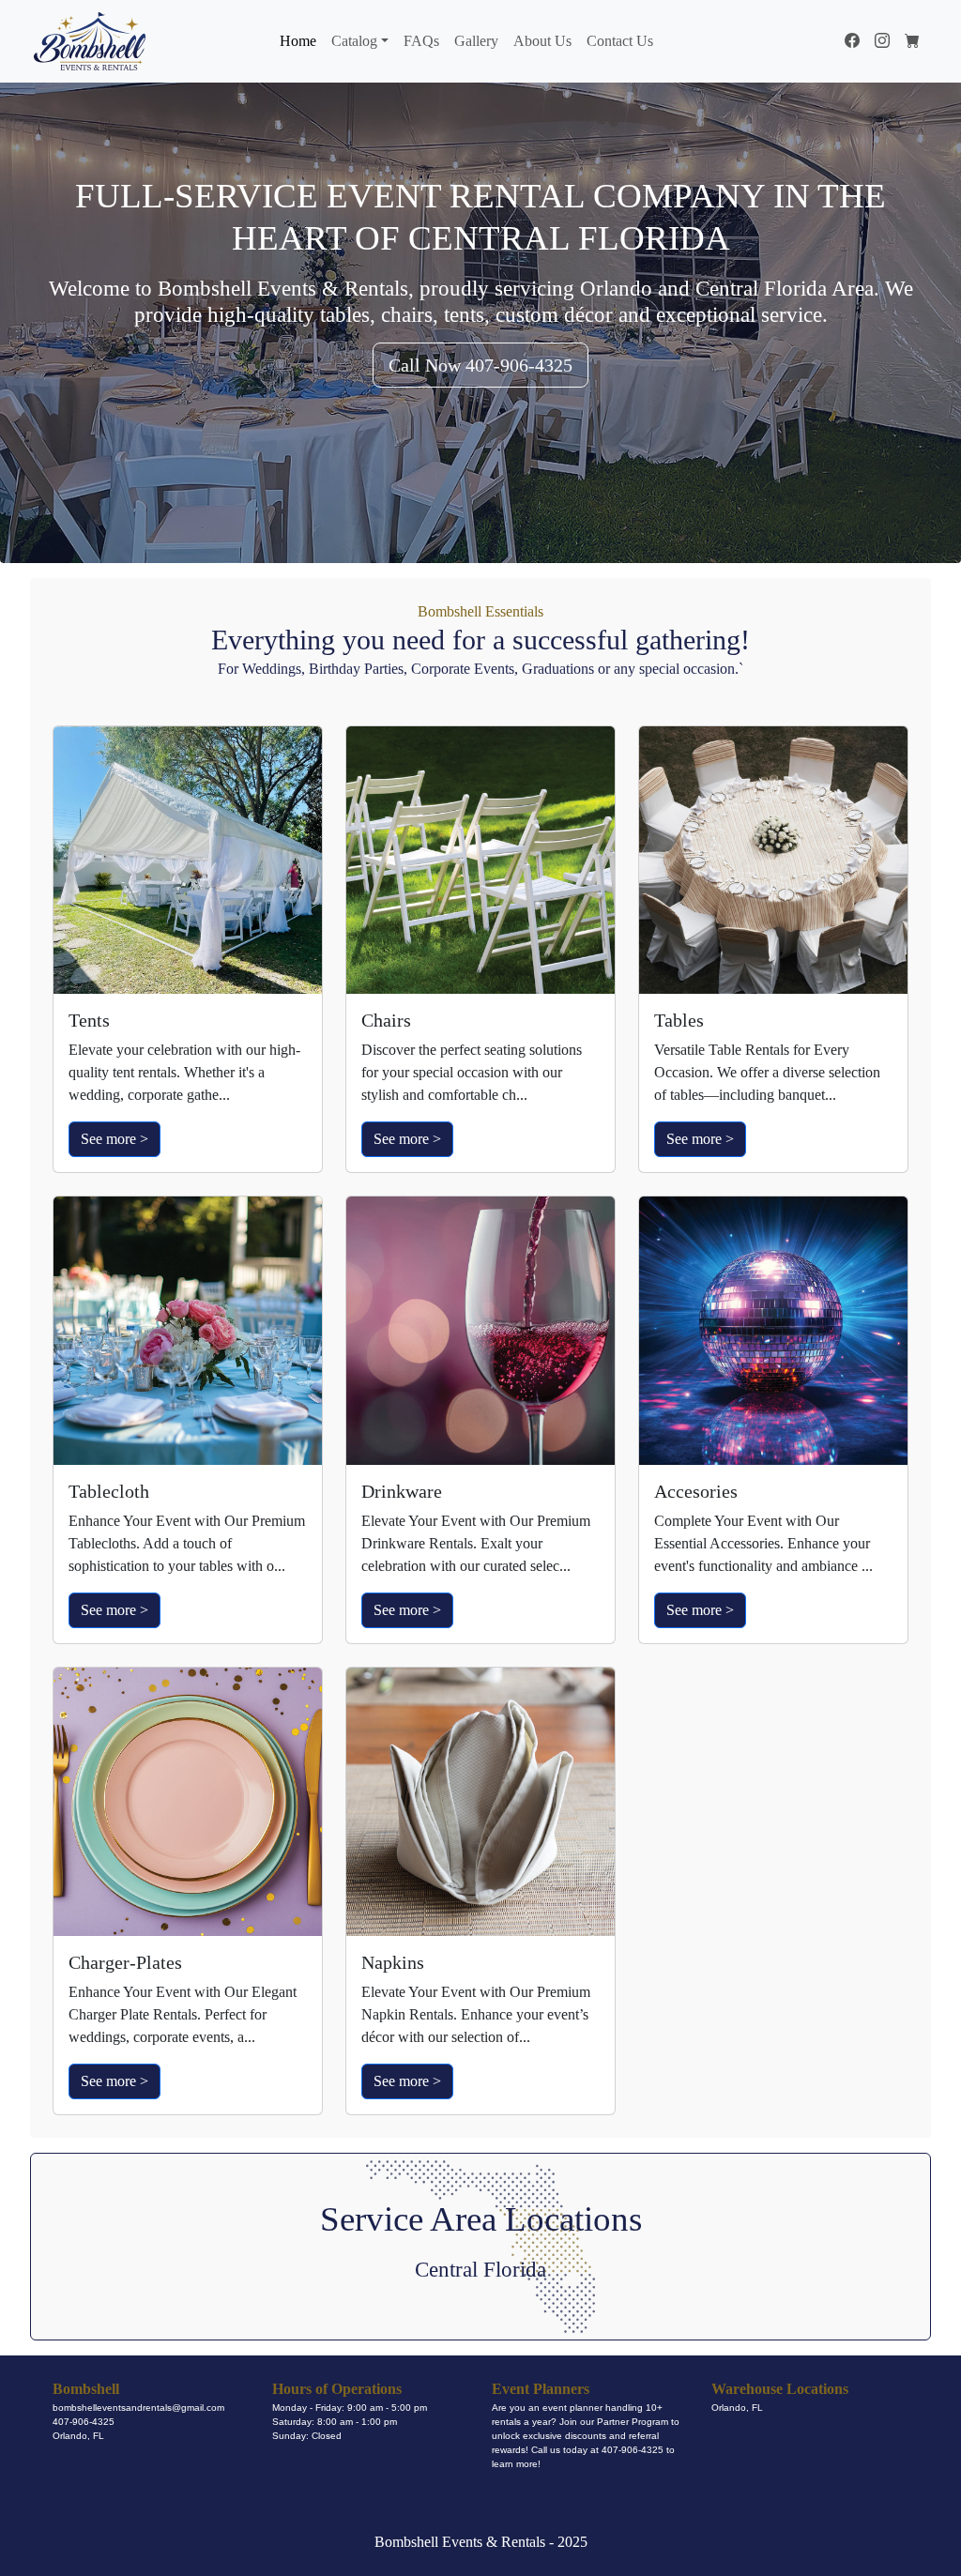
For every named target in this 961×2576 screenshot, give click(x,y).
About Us (542, 41)
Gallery (476, 41)
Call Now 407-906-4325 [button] (480, 365)
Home (298, 41)
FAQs (421, 41)
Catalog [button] (354, 41)
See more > (114, 1139)
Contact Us (620, 41)
